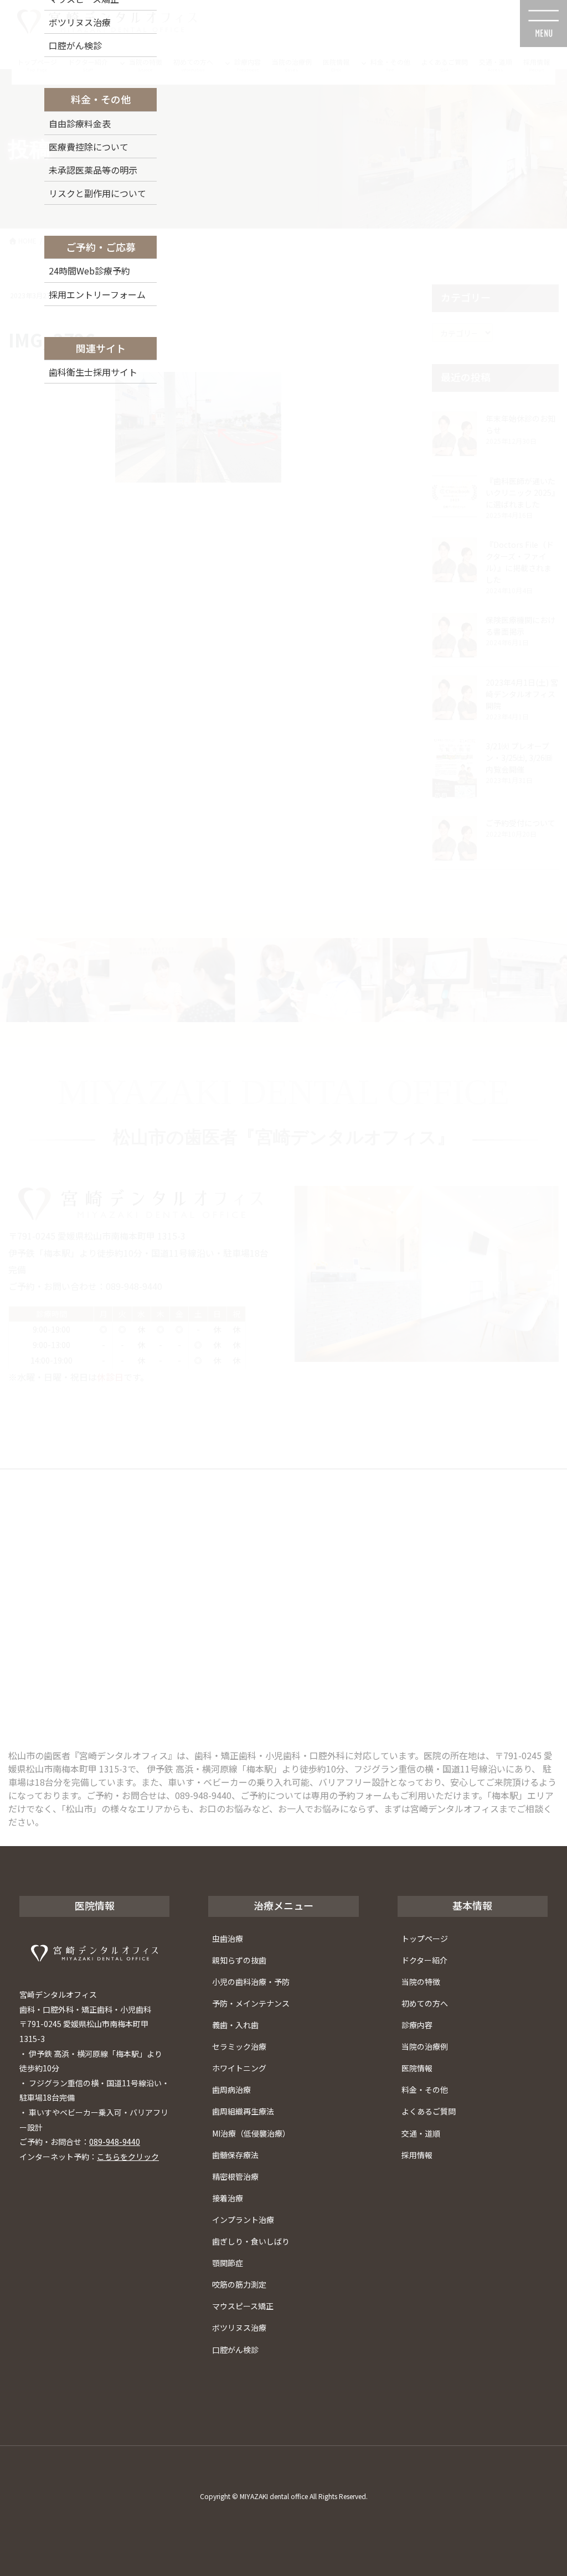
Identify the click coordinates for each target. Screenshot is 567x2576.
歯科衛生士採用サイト (93, 372)
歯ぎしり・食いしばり (251, 2241)
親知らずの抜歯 (239, 1960)
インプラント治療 (243, 2220)
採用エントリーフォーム (97, 294)
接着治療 (228, 2198)
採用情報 (417, 2155)
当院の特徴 (421, 1982)
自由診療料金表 (80, 123)
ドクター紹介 (424, 1960)
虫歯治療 (228, 1939)
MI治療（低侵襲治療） (251, 2133)
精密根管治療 (235, 2176)
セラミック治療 (239, 2046)
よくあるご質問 (429, 2111)
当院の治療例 (425, 2046)
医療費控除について (89, 147)
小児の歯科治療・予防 (251, 1982)
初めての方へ (425, 2003)
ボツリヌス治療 (239, 2328)
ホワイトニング (239, 2068)
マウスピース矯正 (243, 2306)
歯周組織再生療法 (243, 2111)
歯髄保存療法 (235, 2155)
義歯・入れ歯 (235, 2025)
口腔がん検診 (235, 2350)
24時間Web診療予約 (89, 271)
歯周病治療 (231, 2090)
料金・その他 (425, 2090)
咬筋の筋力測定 (239, 2284)
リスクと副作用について (97, 193)
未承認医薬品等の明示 (93, 170)
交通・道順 (421, 2133)
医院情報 (417, 2068)
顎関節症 (228, 2263)
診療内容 (417, 2025)
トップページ (425, 1939)
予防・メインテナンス (251, 2003)
